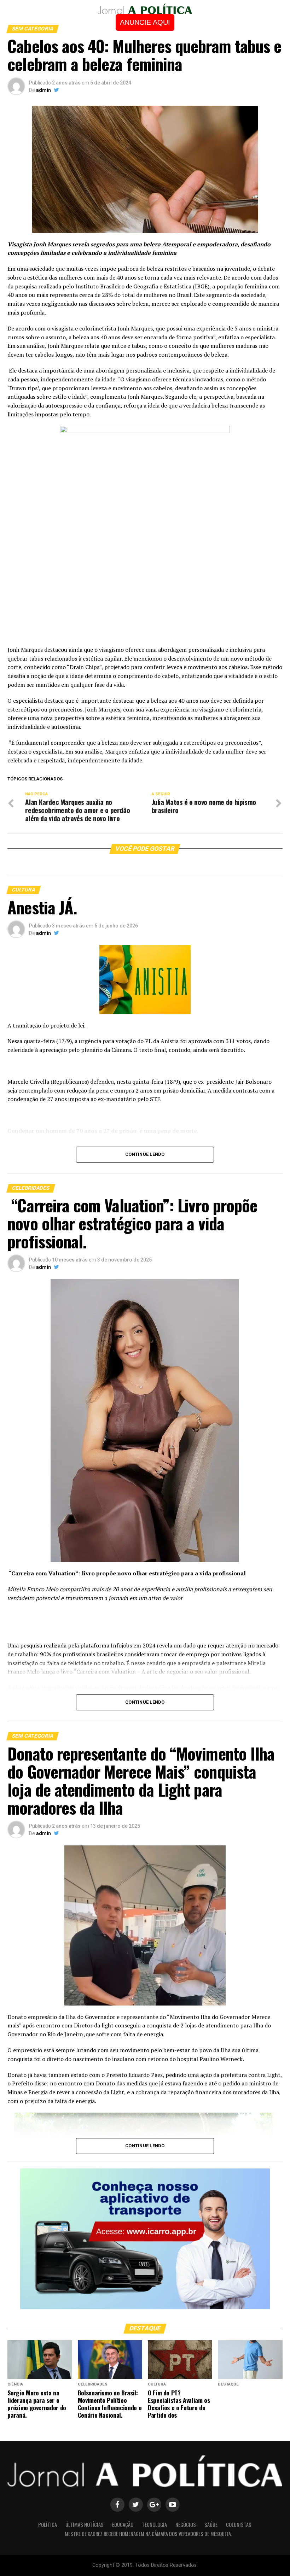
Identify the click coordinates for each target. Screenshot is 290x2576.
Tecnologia (154, 2525)
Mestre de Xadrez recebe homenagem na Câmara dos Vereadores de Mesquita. (148, 2534)
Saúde (211, 2525)
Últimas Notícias (85, 2525)
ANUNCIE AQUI (145, 22)
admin (43, 90)
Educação (123, 2525)
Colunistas (239, 2525)
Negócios (186, 2525)
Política (48, 2525)
